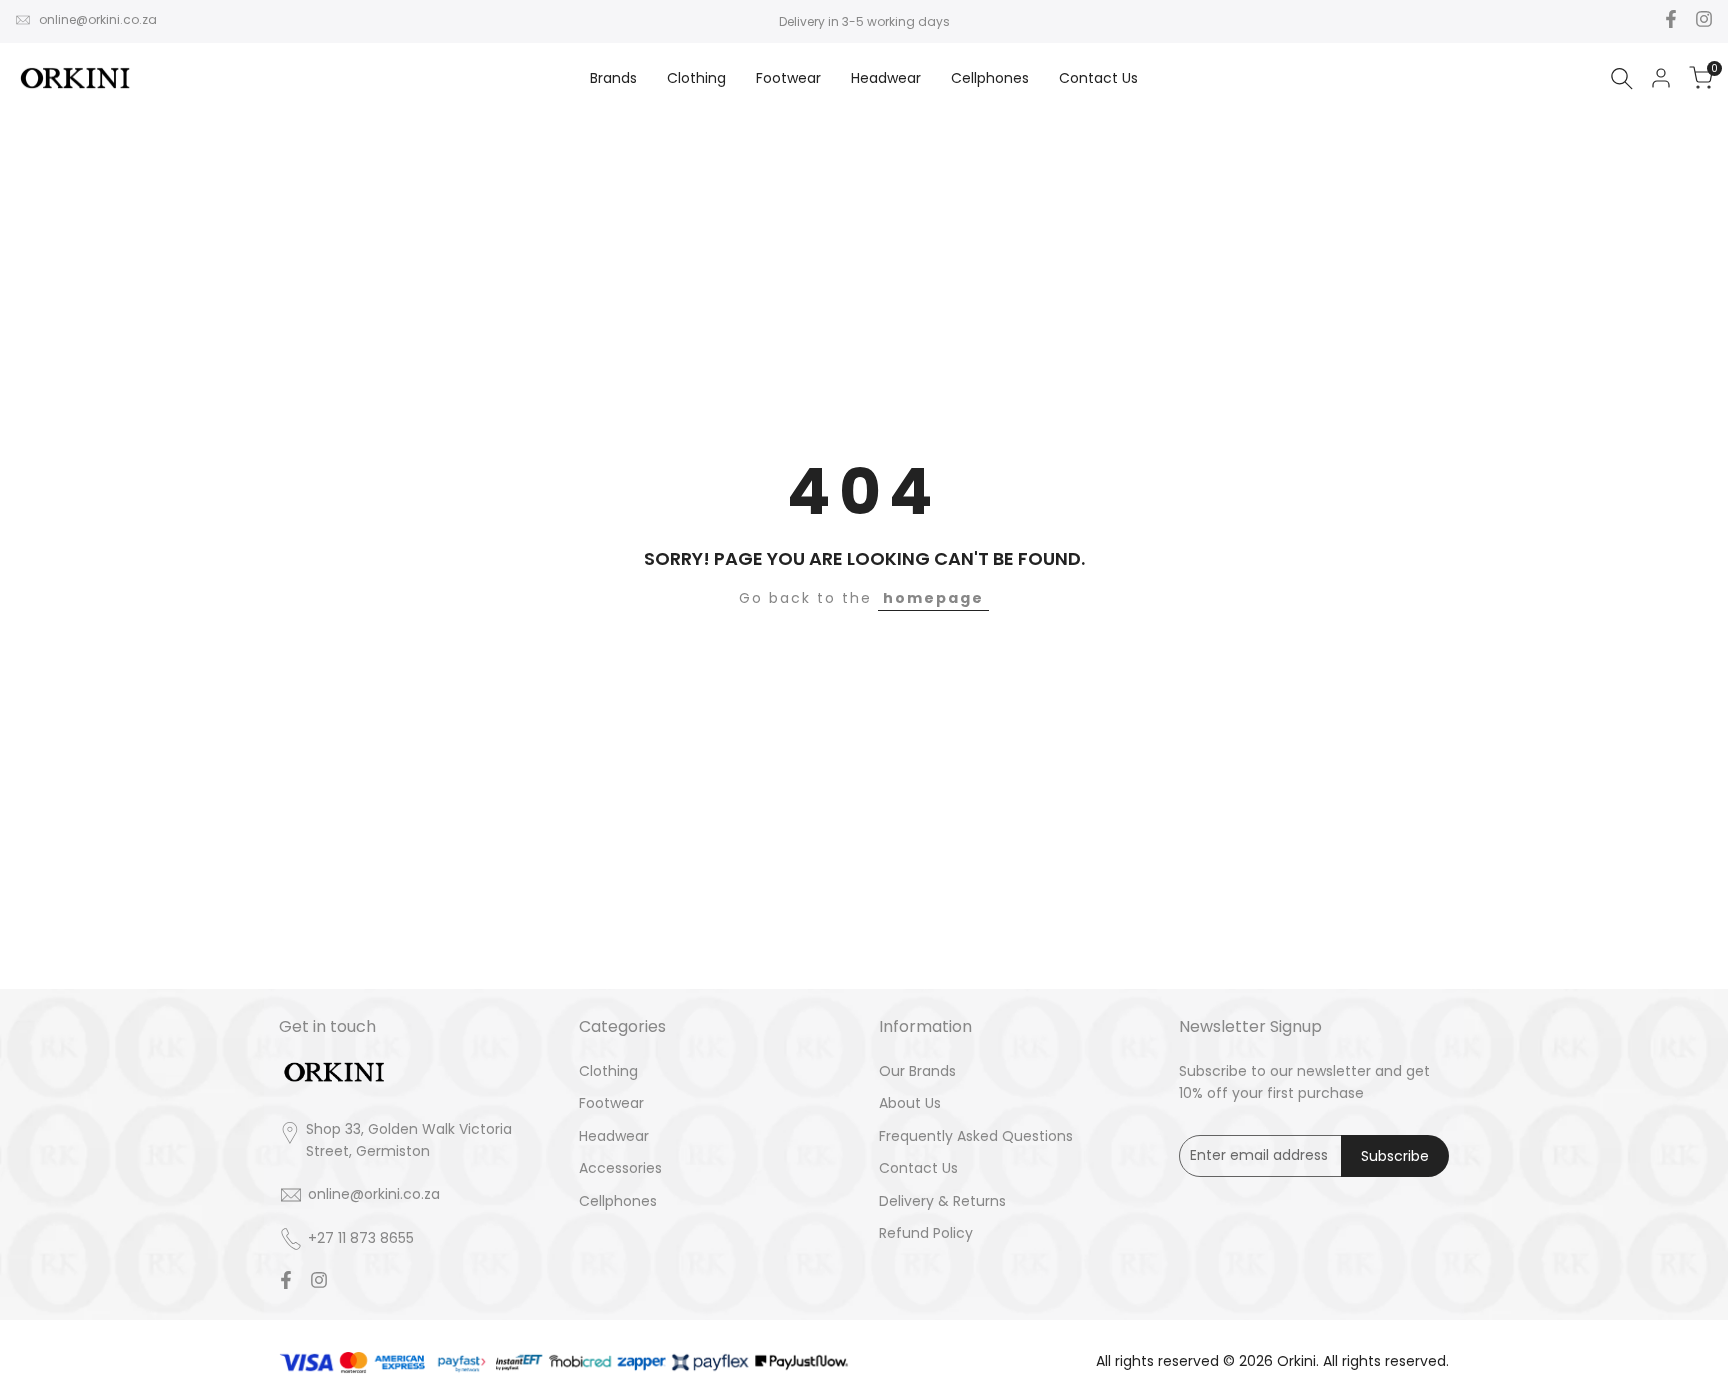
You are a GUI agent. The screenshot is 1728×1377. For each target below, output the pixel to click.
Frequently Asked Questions (976, 1136)
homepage (933, 598)
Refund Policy (926, 1233)
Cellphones (618, 1201)
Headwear (614, 1136)
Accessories (620, 1168)
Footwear (611, 1103)
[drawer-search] (1622, 78)
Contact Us (918, 1168)
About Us (910, 1103)
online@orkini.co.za (98, 19)
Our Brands (917, 1071)
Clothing (608, 1071)
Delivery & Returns (942, 1201)
